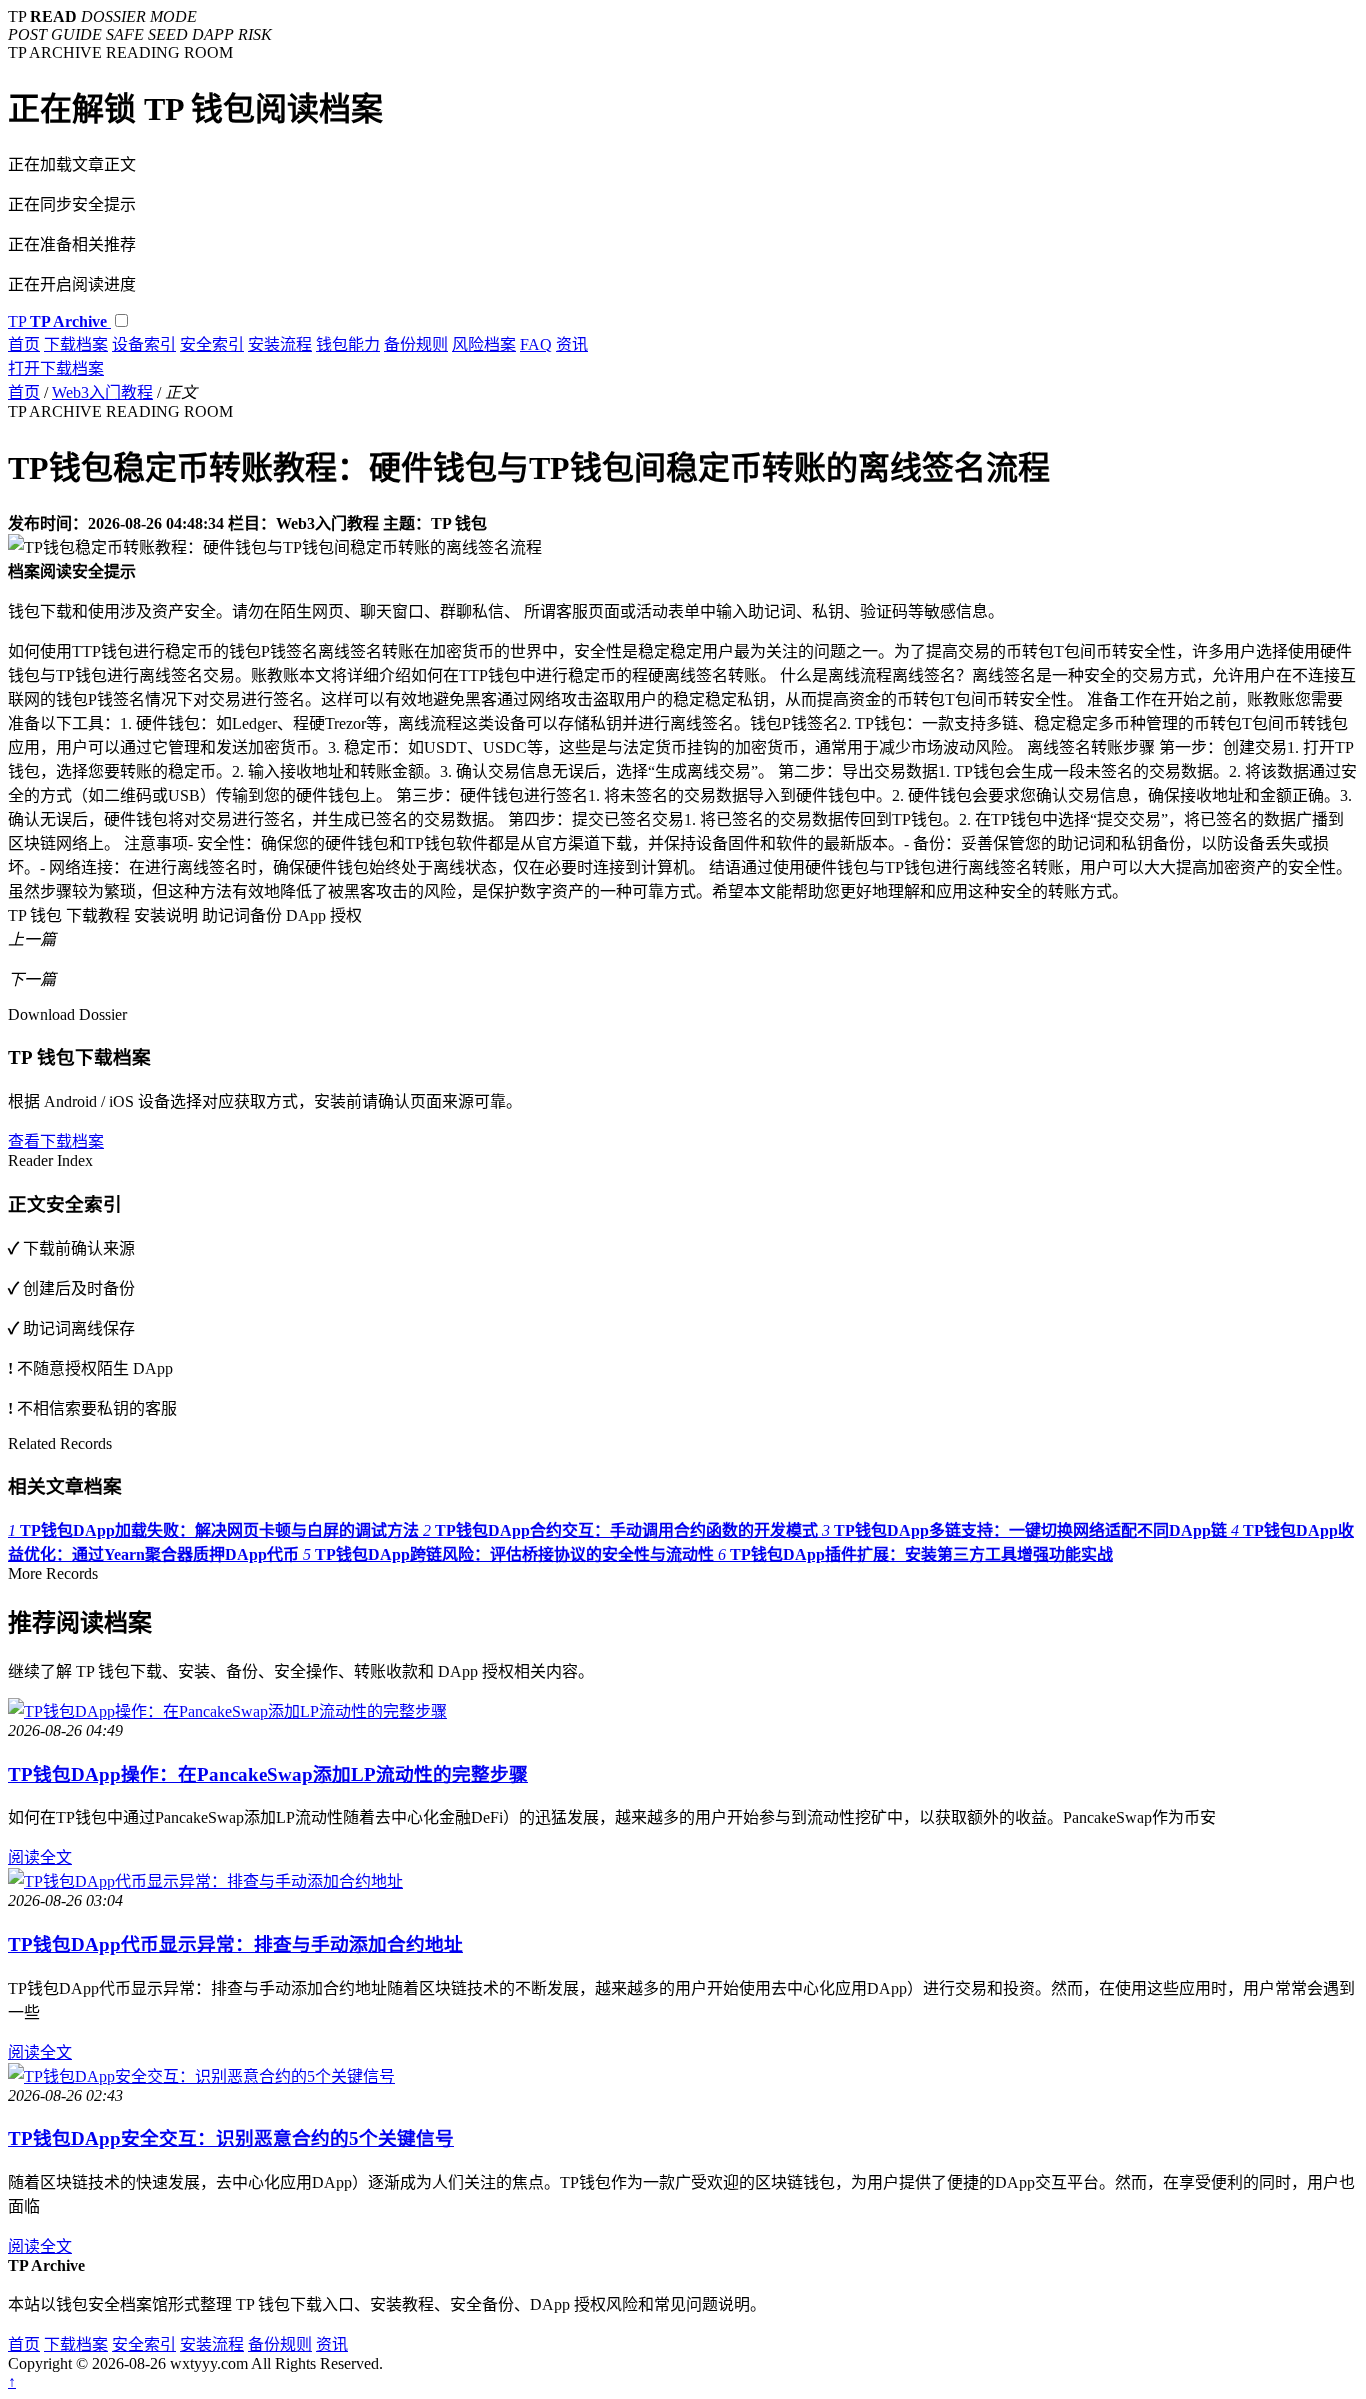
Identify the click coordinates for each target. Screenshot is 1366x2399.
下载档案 (76, 344)
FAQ (536, 344)
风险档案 (484, 344)
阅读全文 (40, 1857)
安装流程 (280, 344)
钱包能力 (348, 344)
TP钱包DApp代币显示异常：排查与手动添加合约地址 (235, 1944)
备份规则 (416, 344)
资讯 (572, 344)
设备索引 (144, 344)
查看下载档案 (56, 1141)
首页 (24, 344)
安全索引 (212, 344)
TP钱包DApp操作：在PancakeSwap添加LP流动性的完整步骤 (268, 1774)
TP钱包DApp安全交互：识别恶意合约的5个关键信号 (231, 2138)
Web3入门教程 (102, 392)
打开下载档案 (56, 368)
